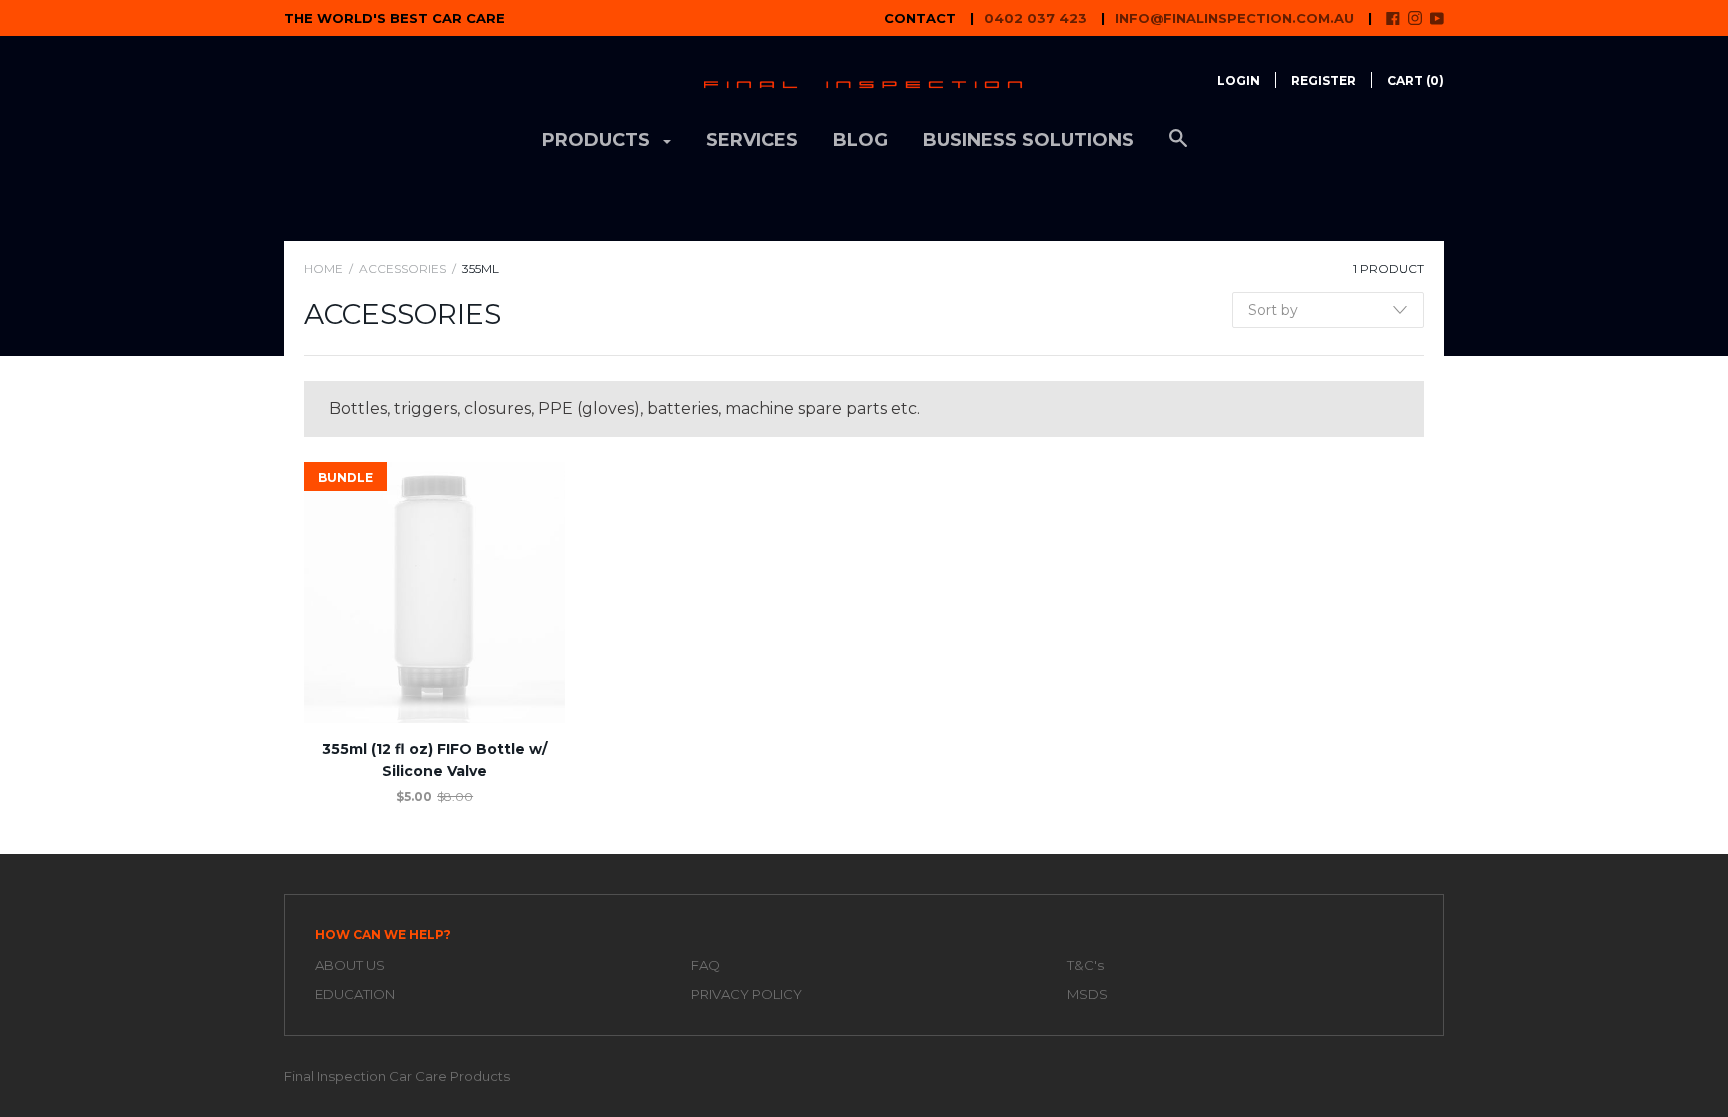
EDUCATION (355, 994)
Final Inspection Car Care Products (397, 1076)
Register (1323, 80)
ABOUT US (350, 965)
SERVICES (752, 140)
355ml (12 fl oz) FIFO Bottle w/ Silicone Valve (434, 760)
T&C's (1085, 965)
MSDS (1087, 994)
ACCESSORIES (402, 268)
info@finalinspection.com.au (1234, 18)
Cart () (1415, 80)
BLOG (860, 140)
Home (323, 268)
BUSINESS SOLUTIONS (1028, 140)
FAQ (705, 965)
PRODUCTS (598, 140)
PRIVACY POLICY (746, 994)
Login (1238, 80)
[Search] (1178, 148)
